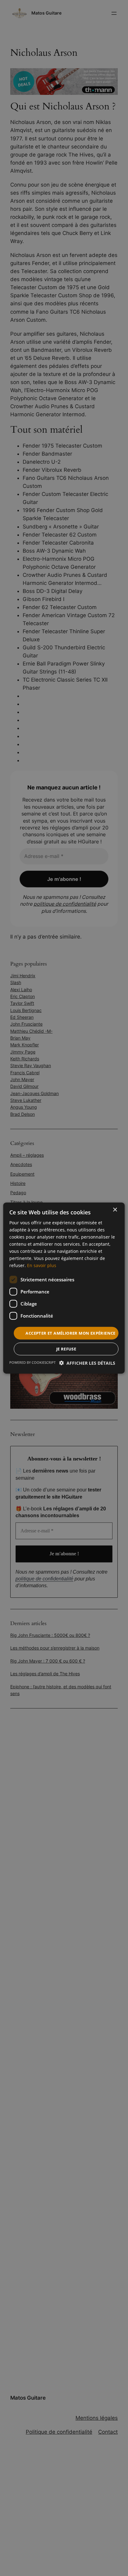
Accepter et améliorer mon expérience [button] (70, 1333)
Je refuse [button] (66, 1349)
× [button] (115, 1210)
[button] (87, 1363)
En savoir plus (42, 1265)
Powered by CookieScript (32, 1362)
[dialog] (64, 1288)
